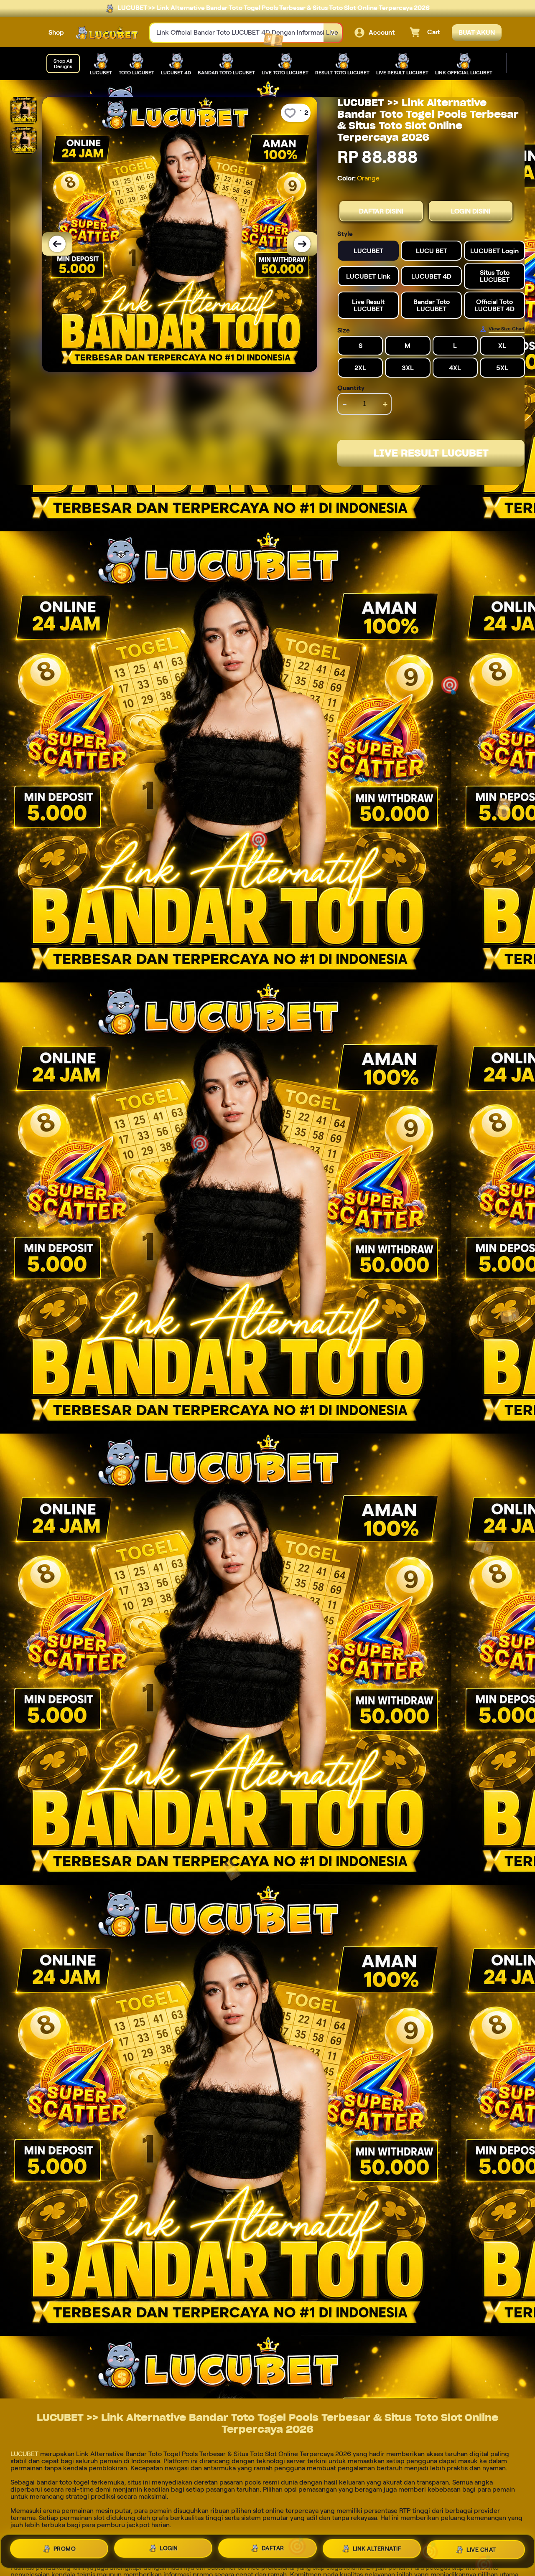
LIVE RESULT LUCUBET (431, 453)
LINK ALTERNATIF (377, 2548)
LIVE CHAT (481, 2549)
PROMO (65, 2550)
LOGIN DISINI (471, 211)
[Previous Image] (57, 244)
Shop (56, 32)
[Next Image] (302, 244)
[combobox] (237, 33)
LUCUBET (24, 2454)
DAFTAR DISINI (381, 211)
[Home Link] (107, 33)
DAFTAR (273, 2548)
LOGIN (169, 2548)
